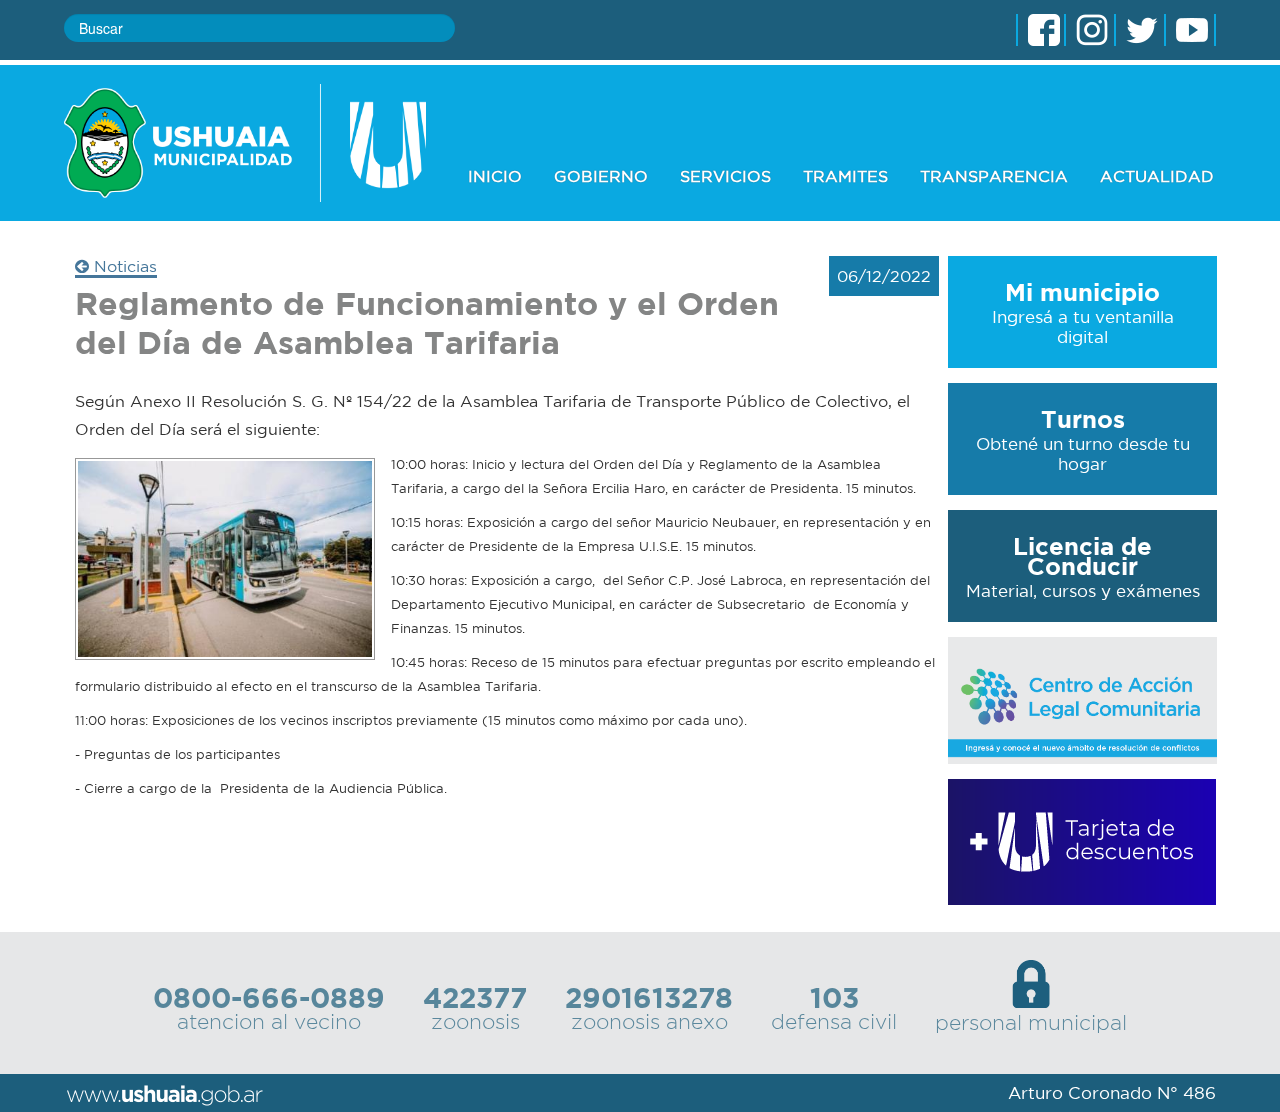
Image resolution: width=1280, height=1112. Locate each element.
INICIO (495, 176)
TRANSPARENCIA (994, 176)
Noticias (123, 266)
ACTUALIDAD (1157, 176)
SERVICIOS (725, 176)
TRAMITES (845, 176)
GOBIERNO (601, 176)
